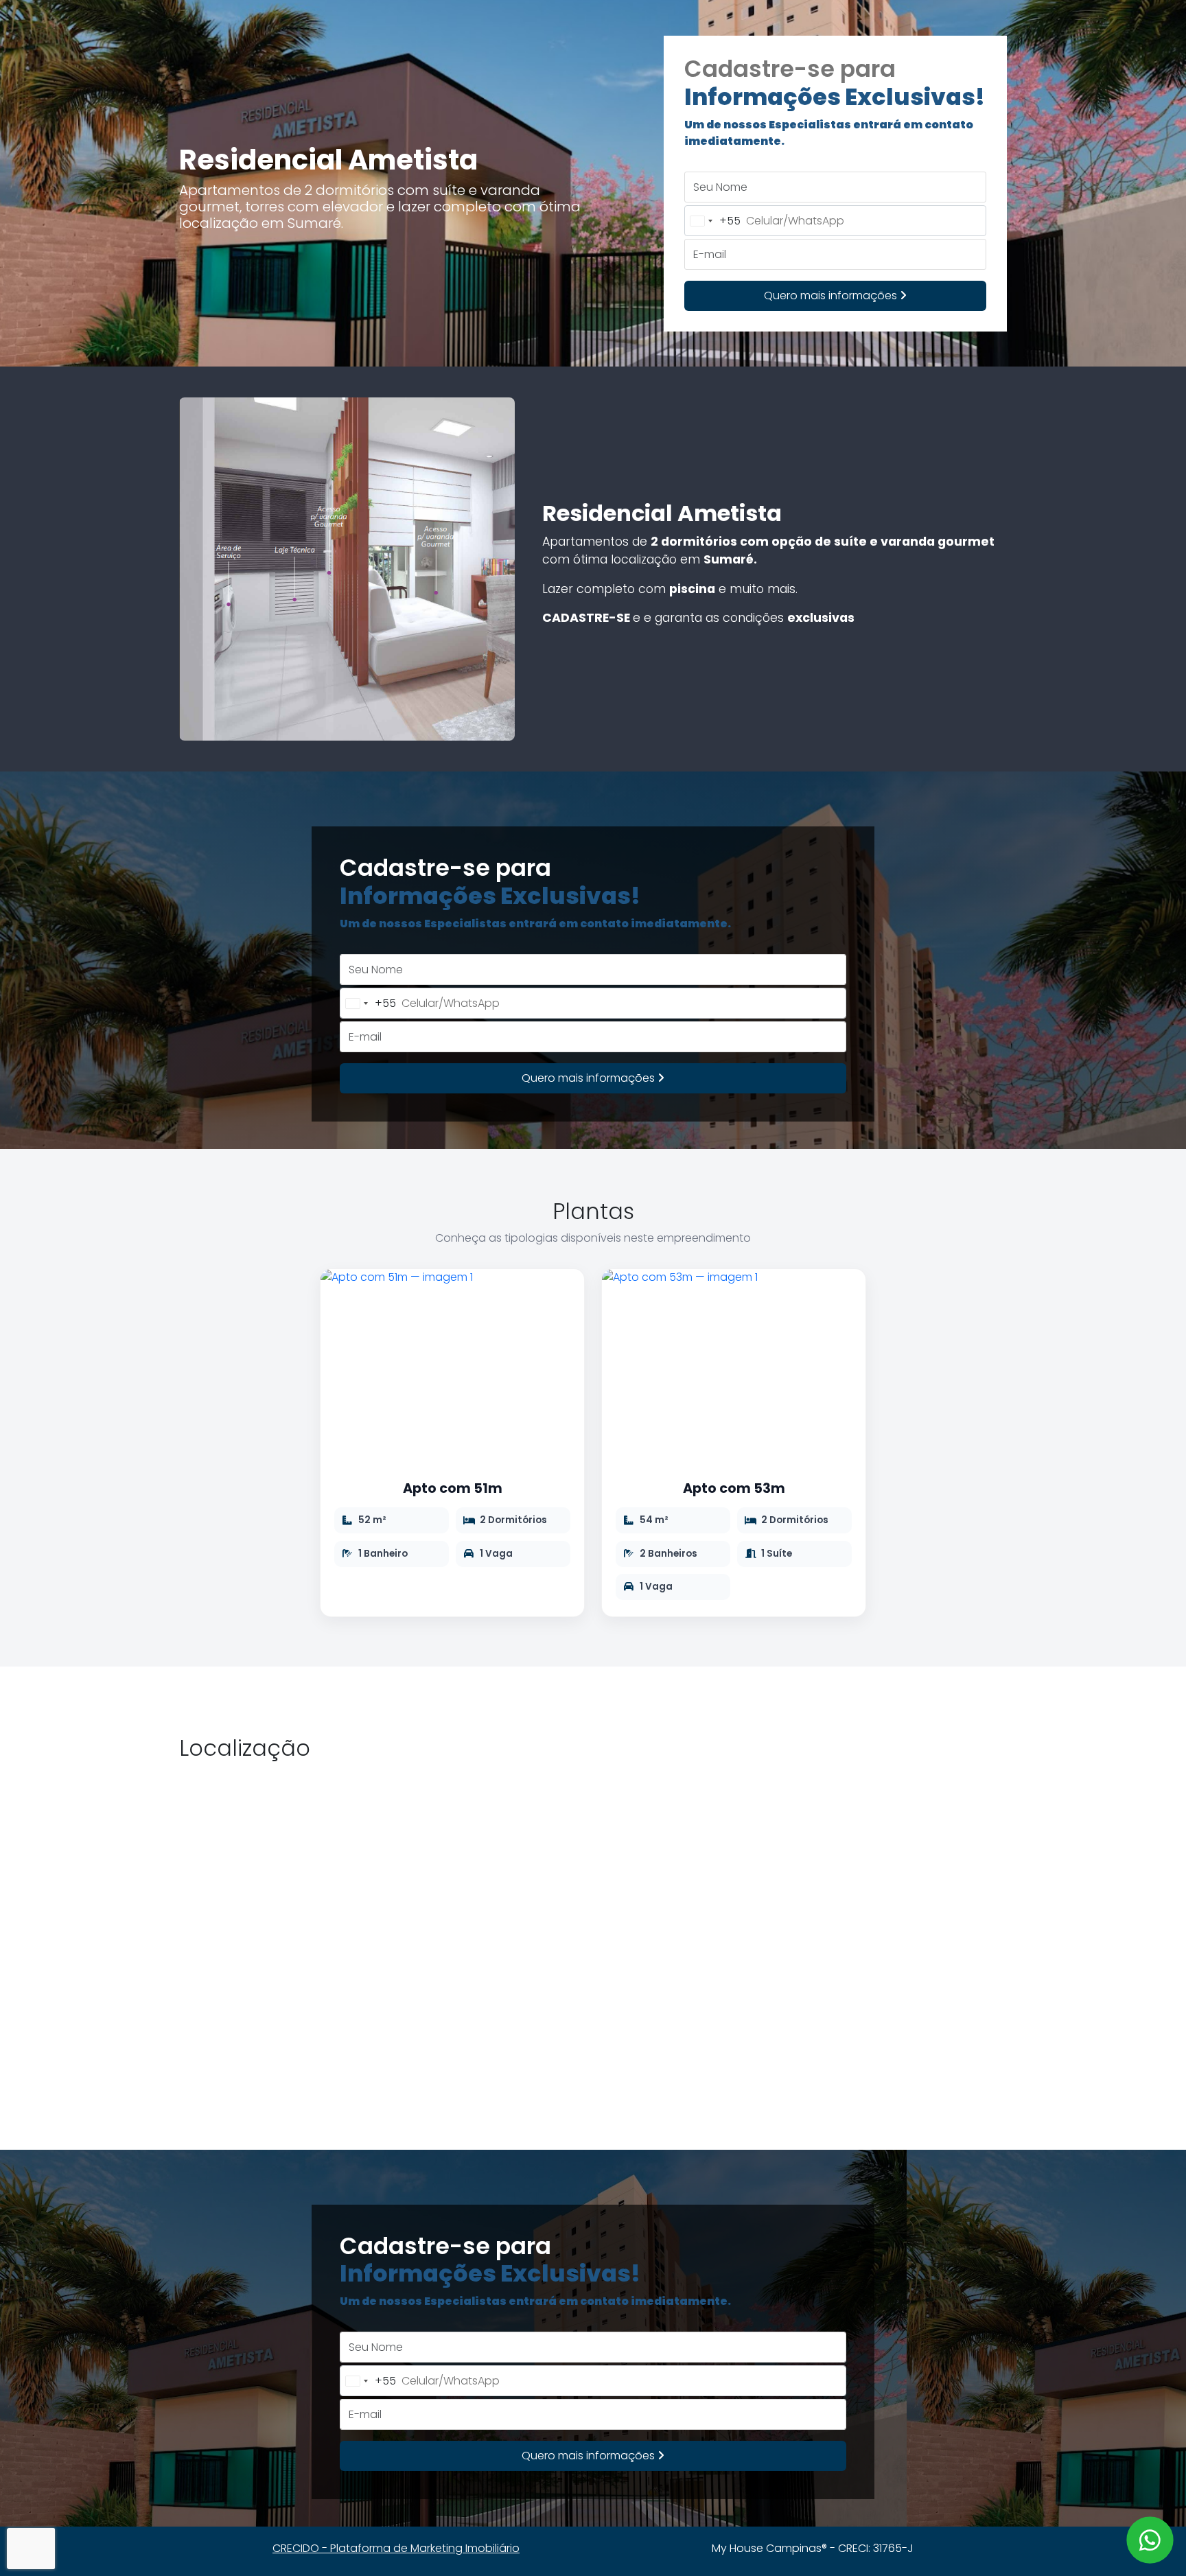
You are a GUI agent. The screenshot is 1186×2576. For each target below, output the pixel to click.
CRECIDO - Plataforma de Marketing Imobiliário (396, 2548)
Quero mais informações (832, 295)
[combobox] (713, 221)
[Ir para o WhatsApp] (1150, 2540)
